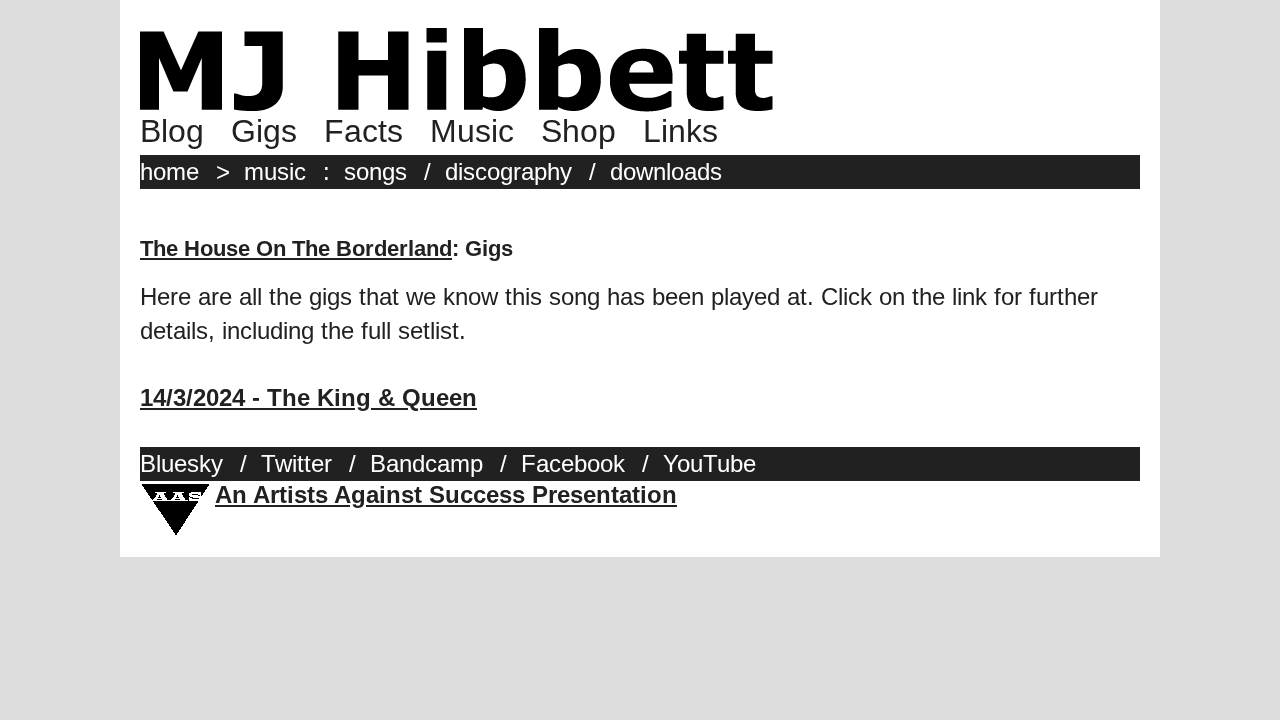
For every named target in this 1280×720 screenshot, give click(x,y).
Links (680, 131)
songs (375, 171)
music (275, 171)
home (169, 171)
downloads (666, 171)
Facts (363, 131)
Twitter (296, 463)
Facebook (573, 463)
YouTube (709, 463)
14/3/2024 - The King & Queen (308, 397)
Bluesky (181, 463)
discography (508, 171)
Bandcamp (426, 463)
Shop (578, 131)
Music (472, 131)
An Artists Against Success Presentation (446, 494)
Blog (172, 131)
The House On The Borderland (296, 248)
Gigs (264, 131)
